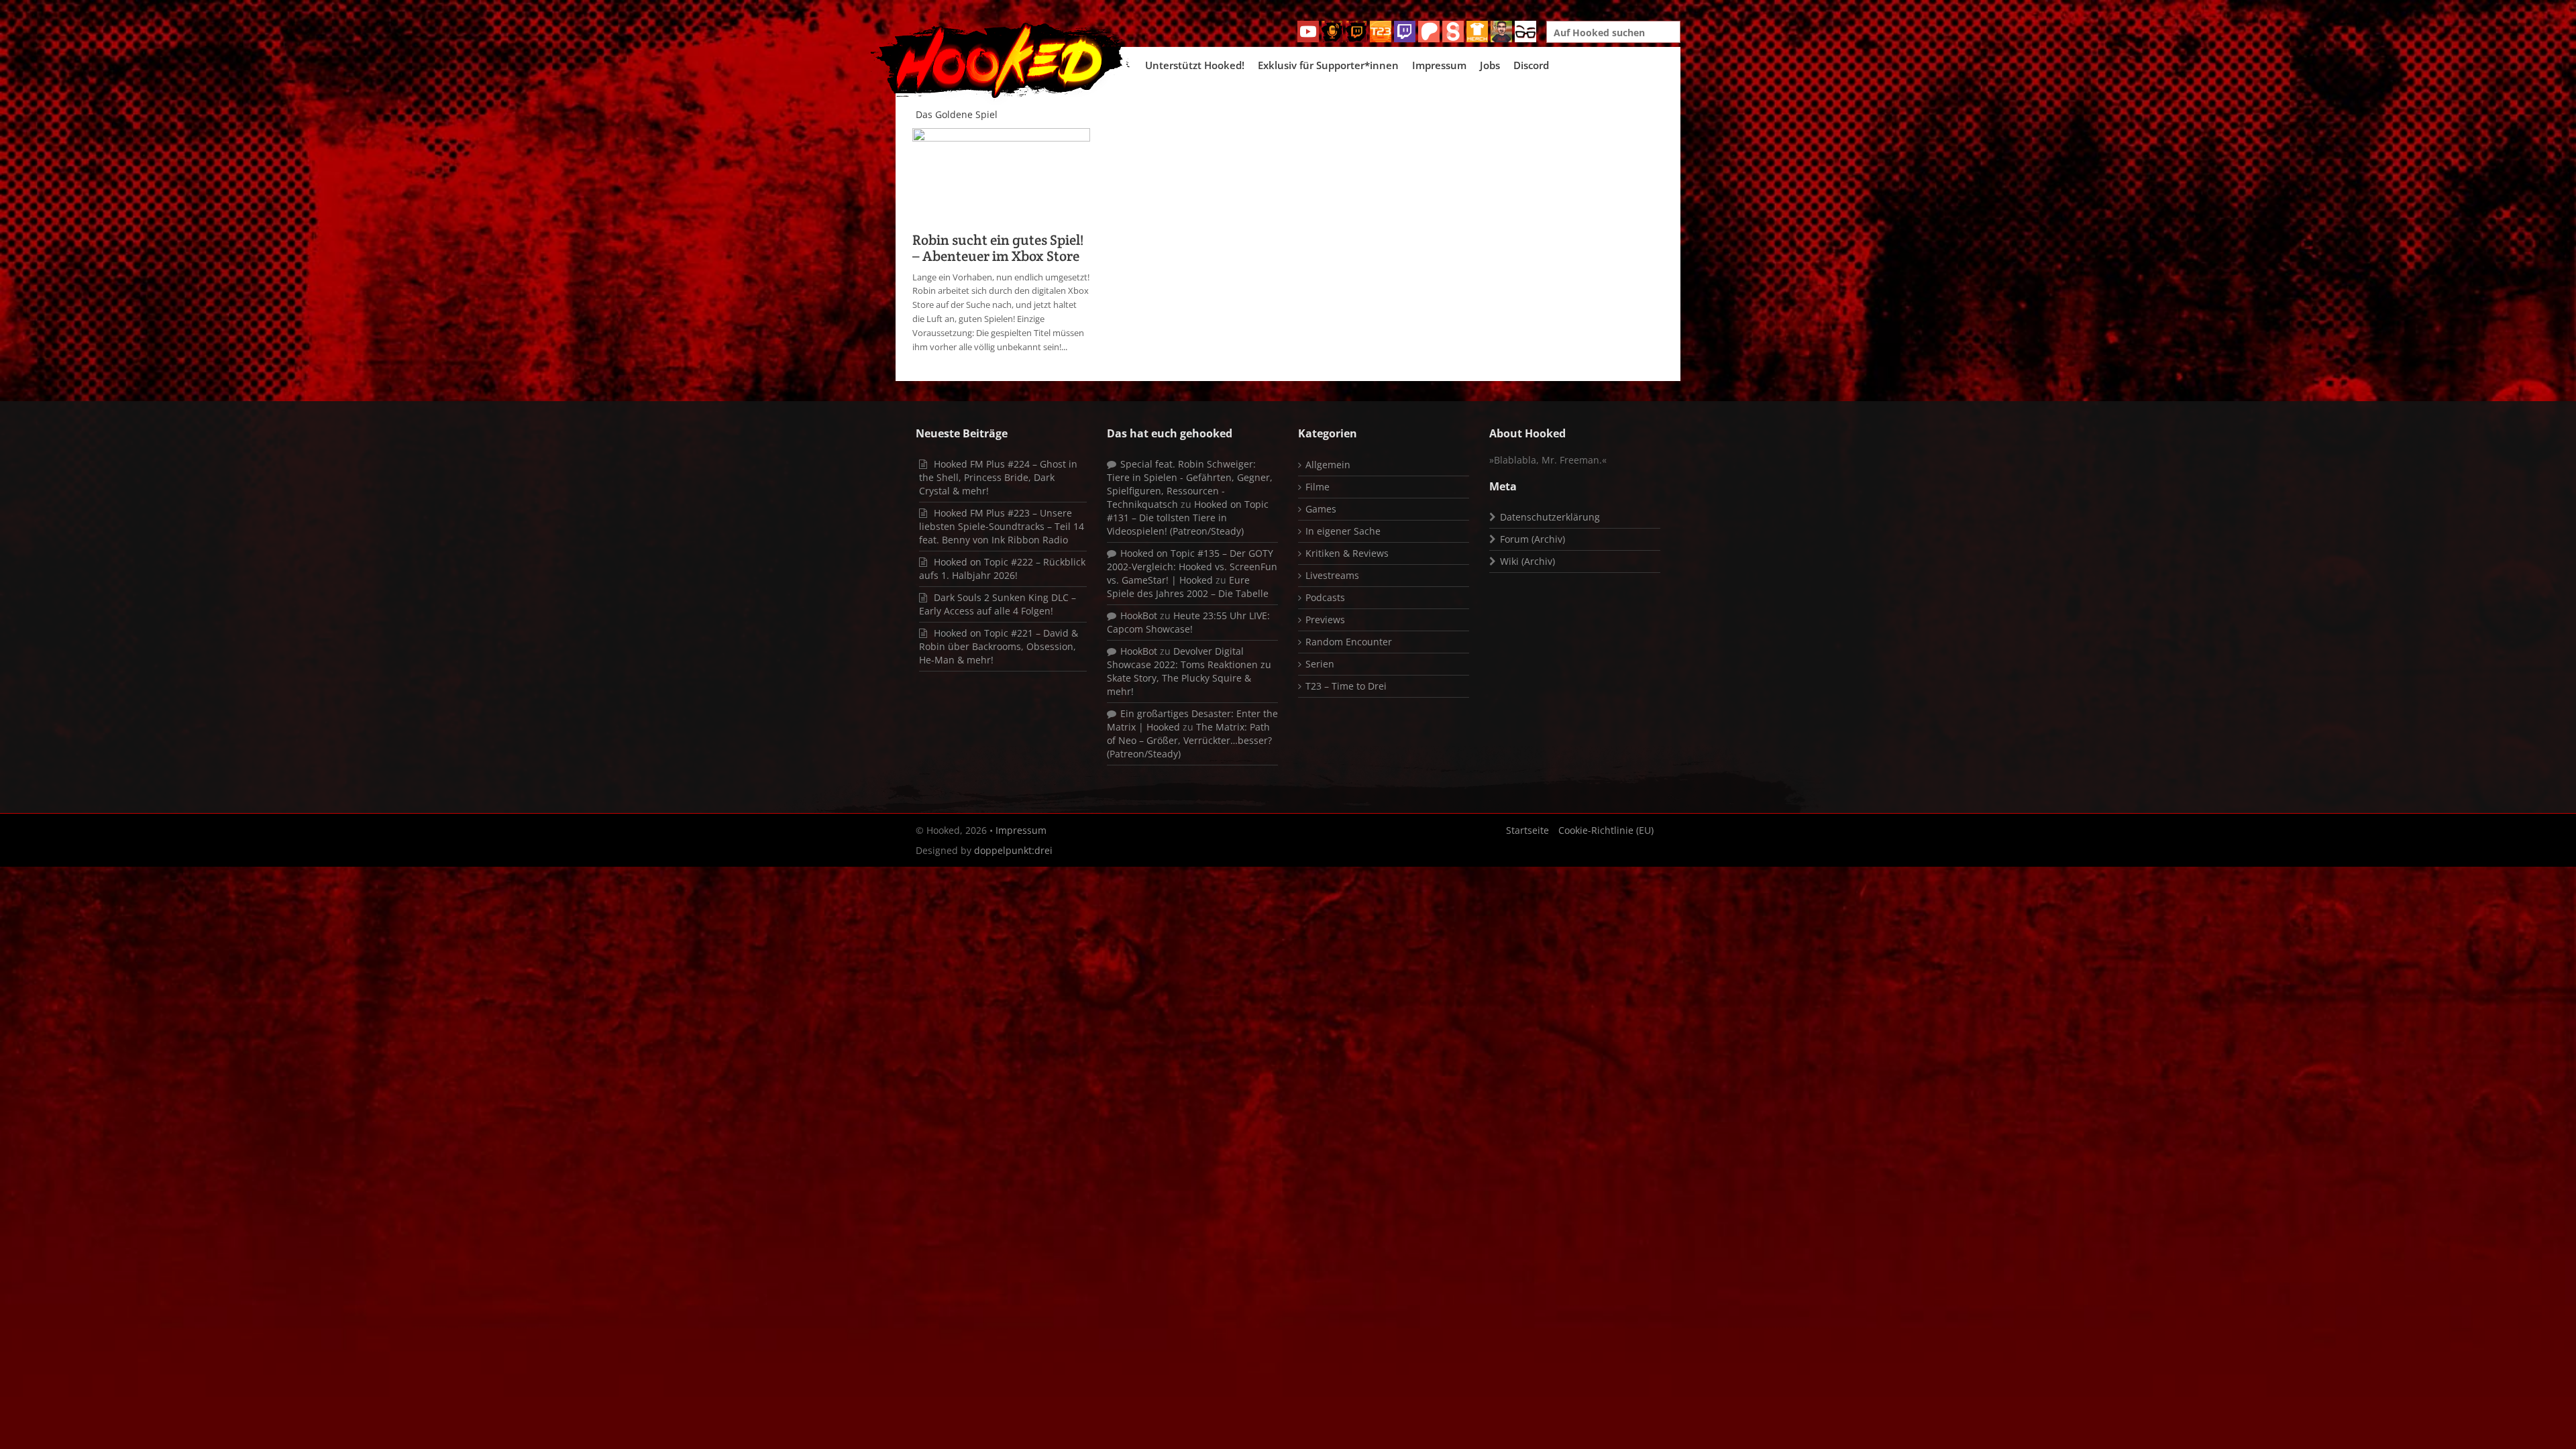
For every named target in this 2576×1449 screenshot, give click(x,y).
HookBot (1139, 615)
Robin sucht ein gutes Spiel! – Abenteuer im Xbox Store (998, 248)
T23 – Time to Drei (1346, 686)
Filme (1318, 487)
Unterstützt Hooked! (1195, 65)
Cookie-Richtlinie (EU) (1606, 830)
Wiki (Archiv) (1527, 561)
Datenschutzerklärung (1550, 517)
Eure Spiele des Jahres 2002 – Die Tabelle (1188, 587)
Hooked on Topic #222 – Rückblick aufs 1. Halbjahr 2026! (1002, 569)
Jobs (1490, 65)
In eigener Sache (1343, 531)
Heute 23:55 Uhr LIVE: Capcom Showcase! (1188, 622)
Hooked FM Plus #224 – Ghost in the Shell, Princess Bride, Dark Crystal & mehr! (998, 477)
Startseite (1527, 830)
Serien (1320, 664)
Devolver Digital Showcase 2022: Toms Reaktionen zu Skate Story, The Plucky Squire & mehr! (1189, 671)
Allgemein (1328, 465)
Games (1321, 509)
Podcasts (1325, 597)
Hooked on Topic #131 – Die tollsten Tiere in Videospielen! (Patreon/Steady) (1188, 518)
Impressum (1439, 65)
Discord (1531, 65)
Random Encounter (1349, 642)
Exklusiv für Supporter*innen (1328, 65)
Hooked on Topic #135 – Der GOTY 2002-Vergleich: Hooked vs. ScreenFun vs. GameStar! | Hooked (1192, 567)
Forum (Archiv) (1533, 539)
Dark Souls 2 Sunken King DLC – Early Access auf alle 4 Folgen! (998, 604)
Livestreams (1332, 575)
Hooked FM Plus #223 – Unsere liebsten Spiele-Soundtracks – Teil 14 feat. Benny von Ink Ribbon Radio (1002, 526)
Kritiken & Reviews (1347, 553)
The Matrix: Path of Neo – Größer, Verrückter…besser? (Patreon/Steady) (1189, 740)
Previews (1325, 620)
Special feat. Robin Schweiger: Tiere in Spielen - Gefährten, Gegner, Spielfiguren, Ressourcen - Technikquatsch (1190, 484)
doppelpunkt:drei (1013, 850)
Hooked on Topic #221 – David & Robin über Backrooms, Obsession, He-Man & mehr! (999, 646)
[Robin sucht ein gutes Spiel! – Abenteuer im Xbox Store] (1001, 176)
